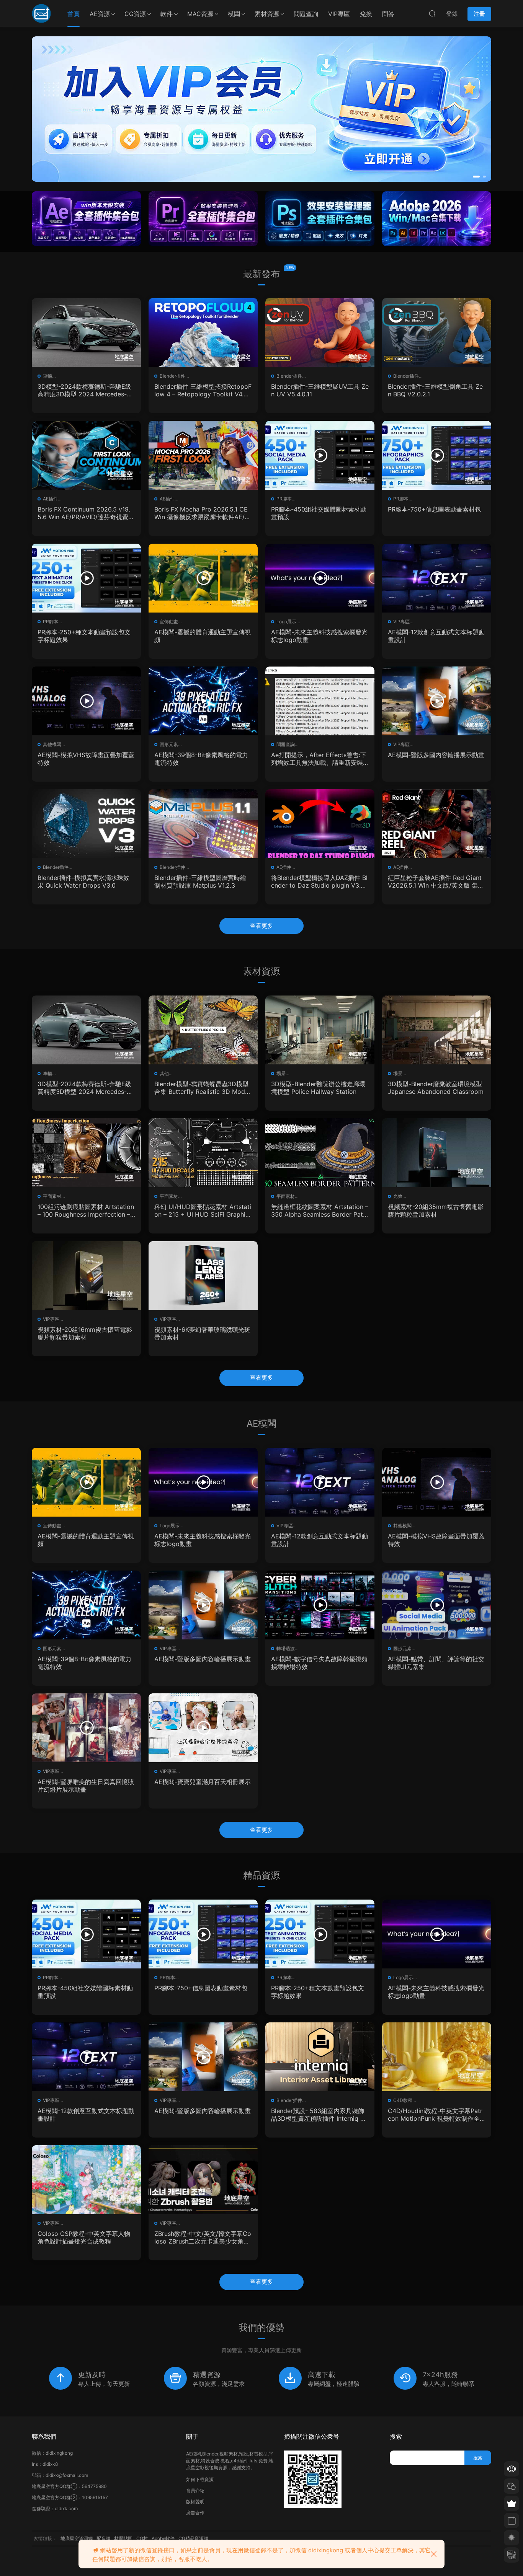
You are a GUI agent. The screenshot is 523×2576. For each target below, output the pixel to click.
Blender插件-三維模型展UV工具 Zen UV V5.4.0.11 (320, 390)
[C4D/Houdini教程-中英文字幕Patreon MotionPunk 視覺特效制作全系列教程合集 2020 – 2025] (437, 2057)
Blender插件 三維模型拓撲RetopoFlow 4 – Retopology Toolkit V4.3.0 (203, 390)
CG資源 (135, 14)
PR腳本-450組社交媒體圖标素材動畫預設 (319, 513)
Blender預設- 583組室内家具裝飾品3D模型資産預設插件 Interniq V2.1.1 (318, 2115)
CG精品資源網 (193, 2538)
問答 (388, 14)
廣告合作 (195, 2513)
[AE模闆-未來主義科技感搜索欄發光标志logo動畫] (320, 578)
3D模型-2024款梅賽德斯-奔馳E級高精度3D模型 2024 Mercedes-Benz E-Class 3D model (86, 390)
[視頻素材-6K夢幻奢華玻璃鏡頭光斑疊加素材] (203, 1276)
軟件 (167, 14)
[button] (474, 177)
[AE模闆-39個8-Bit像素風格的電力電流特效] (203, 701)
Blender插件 (172, 376)
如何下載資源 (200, 2479)
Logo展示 (286, 622)
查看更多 (261, 926)
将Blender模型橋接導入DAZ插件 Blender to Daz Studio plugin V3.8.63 (319, 881)
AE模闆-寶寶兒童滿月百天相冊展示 (203, 1782)
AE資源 (100, 14)
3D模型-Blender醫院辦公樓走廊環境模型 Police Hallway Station (318, 1088)
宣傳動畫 (169, 622)
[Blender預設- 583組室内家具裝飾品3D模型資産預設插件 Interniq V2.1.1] (320, 2057)
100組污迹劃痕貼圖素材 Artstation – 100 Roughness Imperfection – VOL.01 (86, 1211)
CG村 (142, 2538)
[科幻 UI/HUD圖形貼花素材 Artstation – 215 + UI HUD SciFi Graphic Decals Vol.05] (203, 1153)
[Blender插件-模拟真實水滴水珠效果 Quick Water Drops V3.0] (86, 824)
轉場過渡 (286, 1648)
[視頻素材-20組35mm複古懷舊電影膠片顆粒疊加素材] (437, 1153)
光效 (398, 1196)
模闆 (234, 14)
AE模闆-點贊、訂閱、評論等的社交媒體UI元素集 (436, 1663)
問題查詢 (306, 14)
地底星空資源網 (77, 2538)
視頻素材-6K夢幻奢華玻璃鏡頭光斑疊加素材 (202, 1333)
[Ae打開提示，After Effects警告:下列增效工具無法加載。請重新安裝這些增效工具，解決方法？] (320, 701)
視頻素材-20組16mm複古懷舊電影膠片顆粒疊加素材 (85, 1333)
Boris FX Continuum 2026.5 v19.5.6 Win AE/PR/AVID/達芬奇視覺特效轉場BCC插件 (86, 513)
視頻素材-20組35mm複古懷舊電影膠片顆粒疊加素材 (436, 1211)
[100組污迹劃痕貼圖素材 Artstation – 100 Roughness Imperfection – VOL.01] (86, 1153)
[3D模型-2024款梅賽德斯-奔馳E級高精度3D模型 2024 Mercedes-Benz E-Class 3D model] (86, 332)
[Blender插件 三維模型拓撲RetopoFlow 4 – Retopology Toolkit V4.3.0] (203, 332)
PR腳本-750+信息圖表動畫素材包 (434, 509)
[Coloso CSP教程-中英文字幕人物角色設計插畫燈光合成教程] (86, 2180)
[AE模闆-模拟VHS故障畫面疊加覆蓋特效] (86, 701)
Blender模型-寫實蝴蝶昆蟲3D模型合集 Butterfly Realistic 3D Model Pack (202, 1088)
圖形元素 (169, 744)
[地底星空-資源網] (41, 13)
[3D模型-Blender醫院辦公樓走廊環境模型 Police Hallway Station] (320, 1030)
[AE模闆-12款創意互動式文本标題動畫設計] (437, 578)
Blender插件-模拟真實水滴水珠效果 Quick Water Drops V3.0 (83, 881)
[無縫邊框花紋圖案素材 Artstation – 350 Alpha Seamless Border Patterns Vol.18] (320, 1153)
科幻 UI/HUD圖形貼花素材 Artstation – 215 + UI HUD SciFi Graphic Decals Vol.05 (203, 1211)
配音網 (103, 2538)
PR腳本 (284, 499)
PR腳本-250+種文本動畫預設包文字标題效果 (84, 636)
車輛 (47, 376)
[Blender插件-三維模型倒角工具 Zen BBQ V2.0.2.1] (437, 332)
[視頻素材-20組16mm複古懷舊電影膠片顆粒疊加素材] (86, 1276)
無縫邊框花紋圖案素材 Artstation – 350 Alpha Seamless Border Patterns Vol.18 (320, 1211)
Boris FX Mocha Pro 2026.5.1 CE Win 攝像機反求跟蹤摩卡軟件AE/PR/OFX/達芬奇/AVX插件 (201, 513)
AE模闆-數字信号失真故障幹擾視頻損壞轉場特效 (319, 1663)
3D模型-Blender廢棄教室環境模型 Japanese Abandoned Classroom (436, 1088)
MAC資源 (200, 14)
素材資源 (267, 14)
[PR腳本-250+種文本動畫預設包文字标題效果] (86, 578)
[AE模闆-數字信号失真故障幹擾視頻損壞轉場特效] (320, 1605)
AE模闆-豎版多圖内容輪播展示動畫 (436, 755)
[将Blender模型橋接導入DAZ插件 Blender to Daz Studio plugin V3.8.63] (320, 824)
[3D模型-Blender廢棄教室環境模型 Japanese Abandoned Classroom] (437, 1030)
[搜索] (432, 13)
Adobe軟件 (163, 2538)
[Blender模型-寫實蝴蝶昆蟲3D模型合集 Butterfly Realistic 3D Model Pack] (203, 1030)
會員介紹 (195, 2490)
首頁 (74, 14)
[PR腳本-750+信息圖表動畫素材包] (437, 455)
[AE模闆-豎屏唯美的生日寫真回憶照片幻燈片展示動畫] (86, 1728)
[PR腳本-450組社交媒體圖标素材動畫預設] (320, 455)
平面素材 (52, 1196)
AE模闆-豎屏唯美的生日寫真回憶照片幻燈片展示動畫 (86, 1786)
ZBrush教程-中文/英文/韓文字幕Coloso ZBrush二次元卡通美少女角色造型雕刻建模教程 (203, 2237)
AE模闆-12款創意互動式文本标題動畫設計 (436, 636)
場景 (281, 1073)
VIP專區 (339, 14)
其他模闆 (52, 744)
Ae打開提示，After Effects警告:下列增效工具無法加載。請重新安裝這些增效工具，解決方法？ (319, 759)
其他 (164, 1073)
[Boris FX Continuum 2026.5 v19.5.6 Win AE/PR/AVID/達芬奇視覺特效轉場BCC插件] (86, 455)
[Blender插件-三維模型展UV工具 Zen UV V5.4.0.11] (320, 332)
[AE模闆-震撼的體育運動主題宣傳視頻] (203, 578)
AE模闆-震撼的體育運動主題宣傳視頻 (203, 636)
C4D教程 (403, 2100)
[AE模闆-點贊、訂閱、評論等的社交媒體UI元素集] (437, 1605)
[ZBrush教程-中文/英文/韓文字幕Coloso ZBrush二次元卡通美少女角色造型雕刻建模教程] (203, 2180)
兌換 (366, 14)
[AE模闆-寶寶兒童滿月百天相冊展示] (203, 1728)
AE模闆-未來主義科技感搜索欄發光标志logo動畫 (319, 636)
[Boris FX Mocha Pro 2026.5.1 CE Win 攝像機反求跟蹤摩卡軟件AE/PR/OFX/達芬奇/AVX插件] (203, 455)
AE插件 (50, 499)
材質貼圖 (123, 2538)
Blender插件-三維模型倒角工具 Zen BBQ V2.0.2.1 (435, 390)
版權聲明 (195, 2502)
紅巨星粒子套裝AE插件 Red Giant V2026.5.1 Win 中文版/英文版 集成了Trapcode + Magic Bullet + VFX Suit (436, 881)
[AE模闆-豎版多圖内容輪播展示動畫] (437, 701)
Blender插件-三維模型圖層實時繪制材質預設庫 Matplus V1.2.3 (200, 881)
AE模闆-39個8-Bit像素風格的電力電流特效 (201, 759)
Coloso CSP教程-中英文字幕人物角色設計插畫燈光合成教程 (84, 2237)
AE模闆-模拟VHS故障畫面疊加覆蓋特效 (86, 759)
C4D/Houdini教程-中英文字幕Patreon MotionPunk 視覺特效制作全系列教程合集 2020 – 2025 (435, 2115)
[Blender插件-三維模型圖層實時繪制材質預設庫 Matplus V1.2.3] (203, 824)
